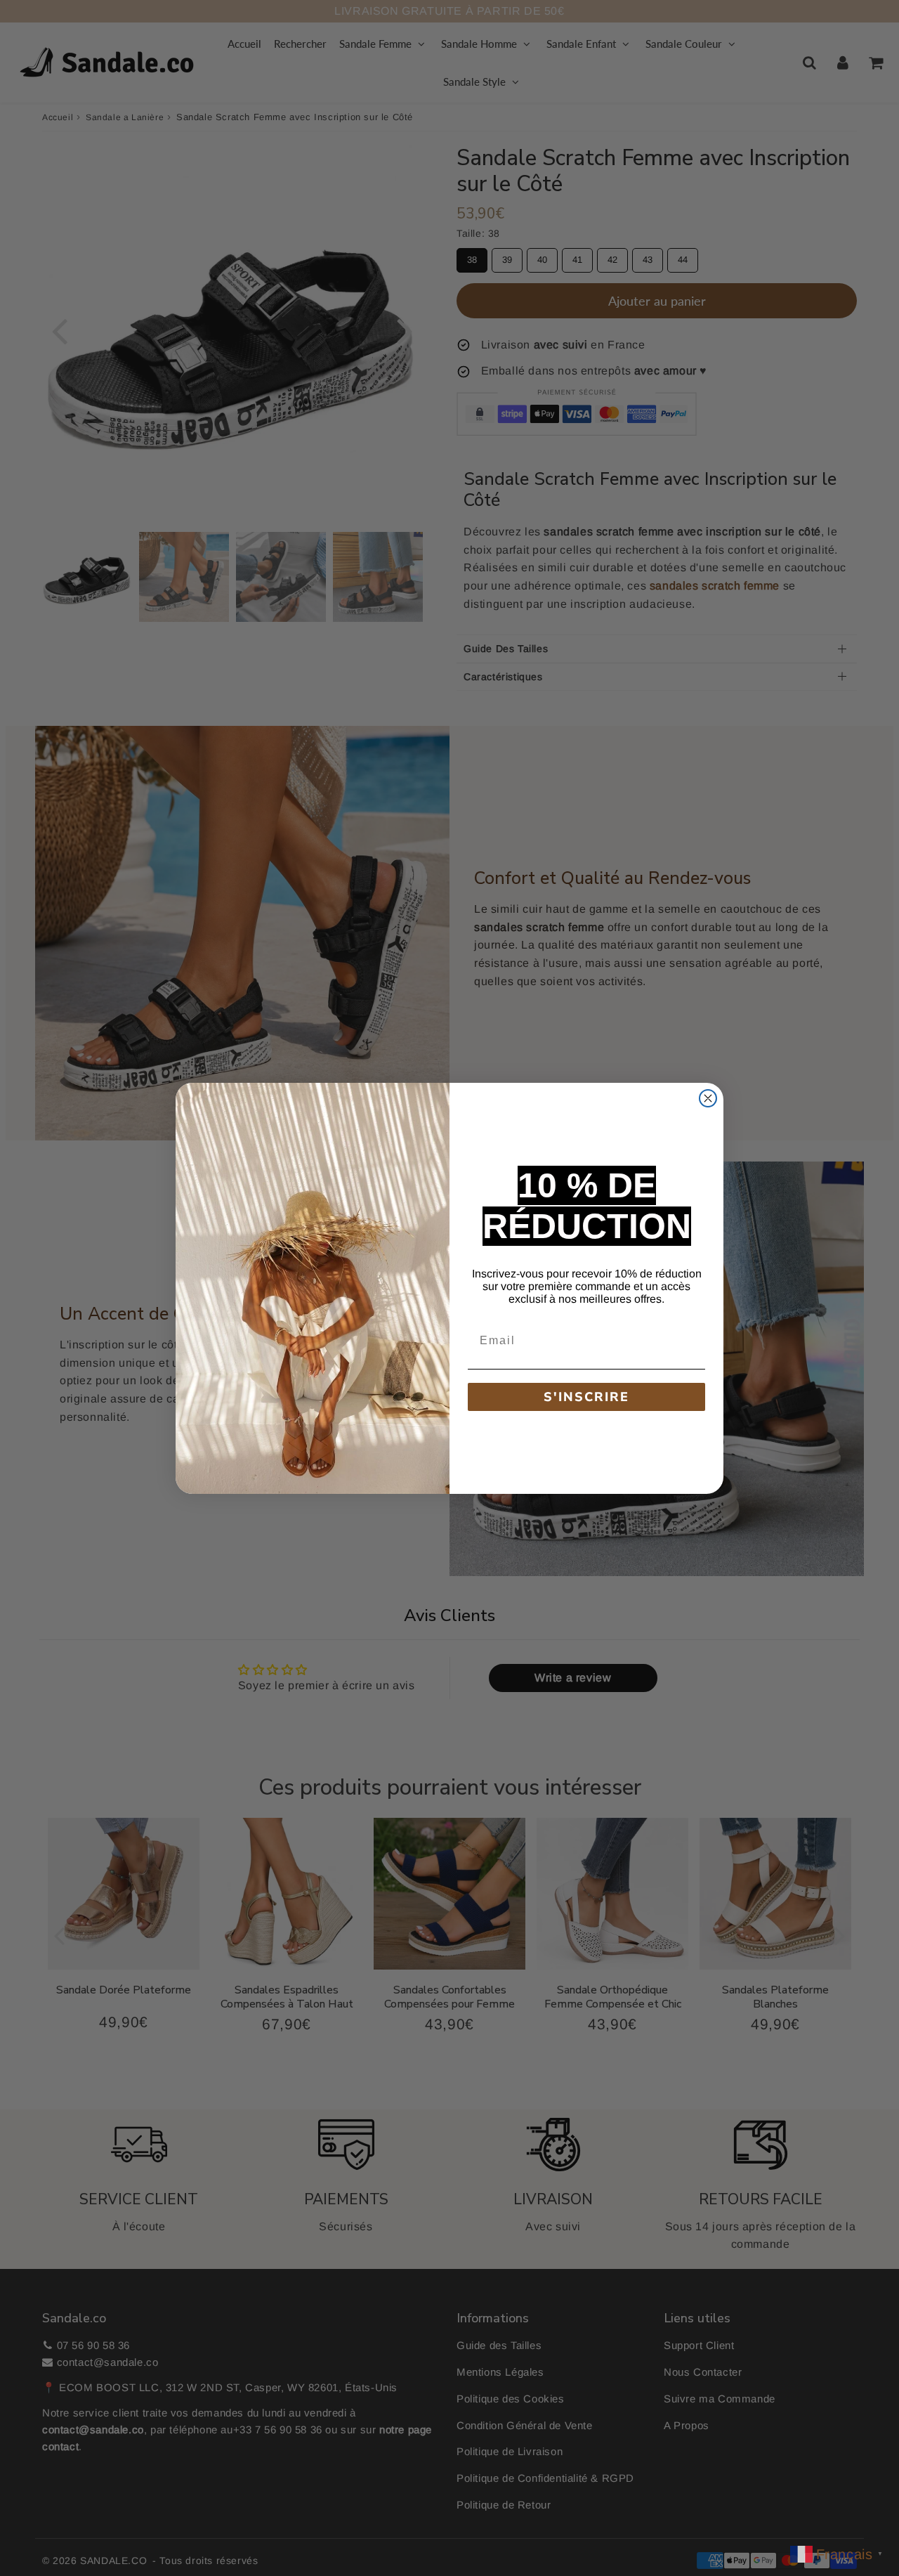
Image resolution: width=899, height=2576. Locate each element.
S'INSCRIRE (586, 1397)
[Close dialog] (708, 1098)
